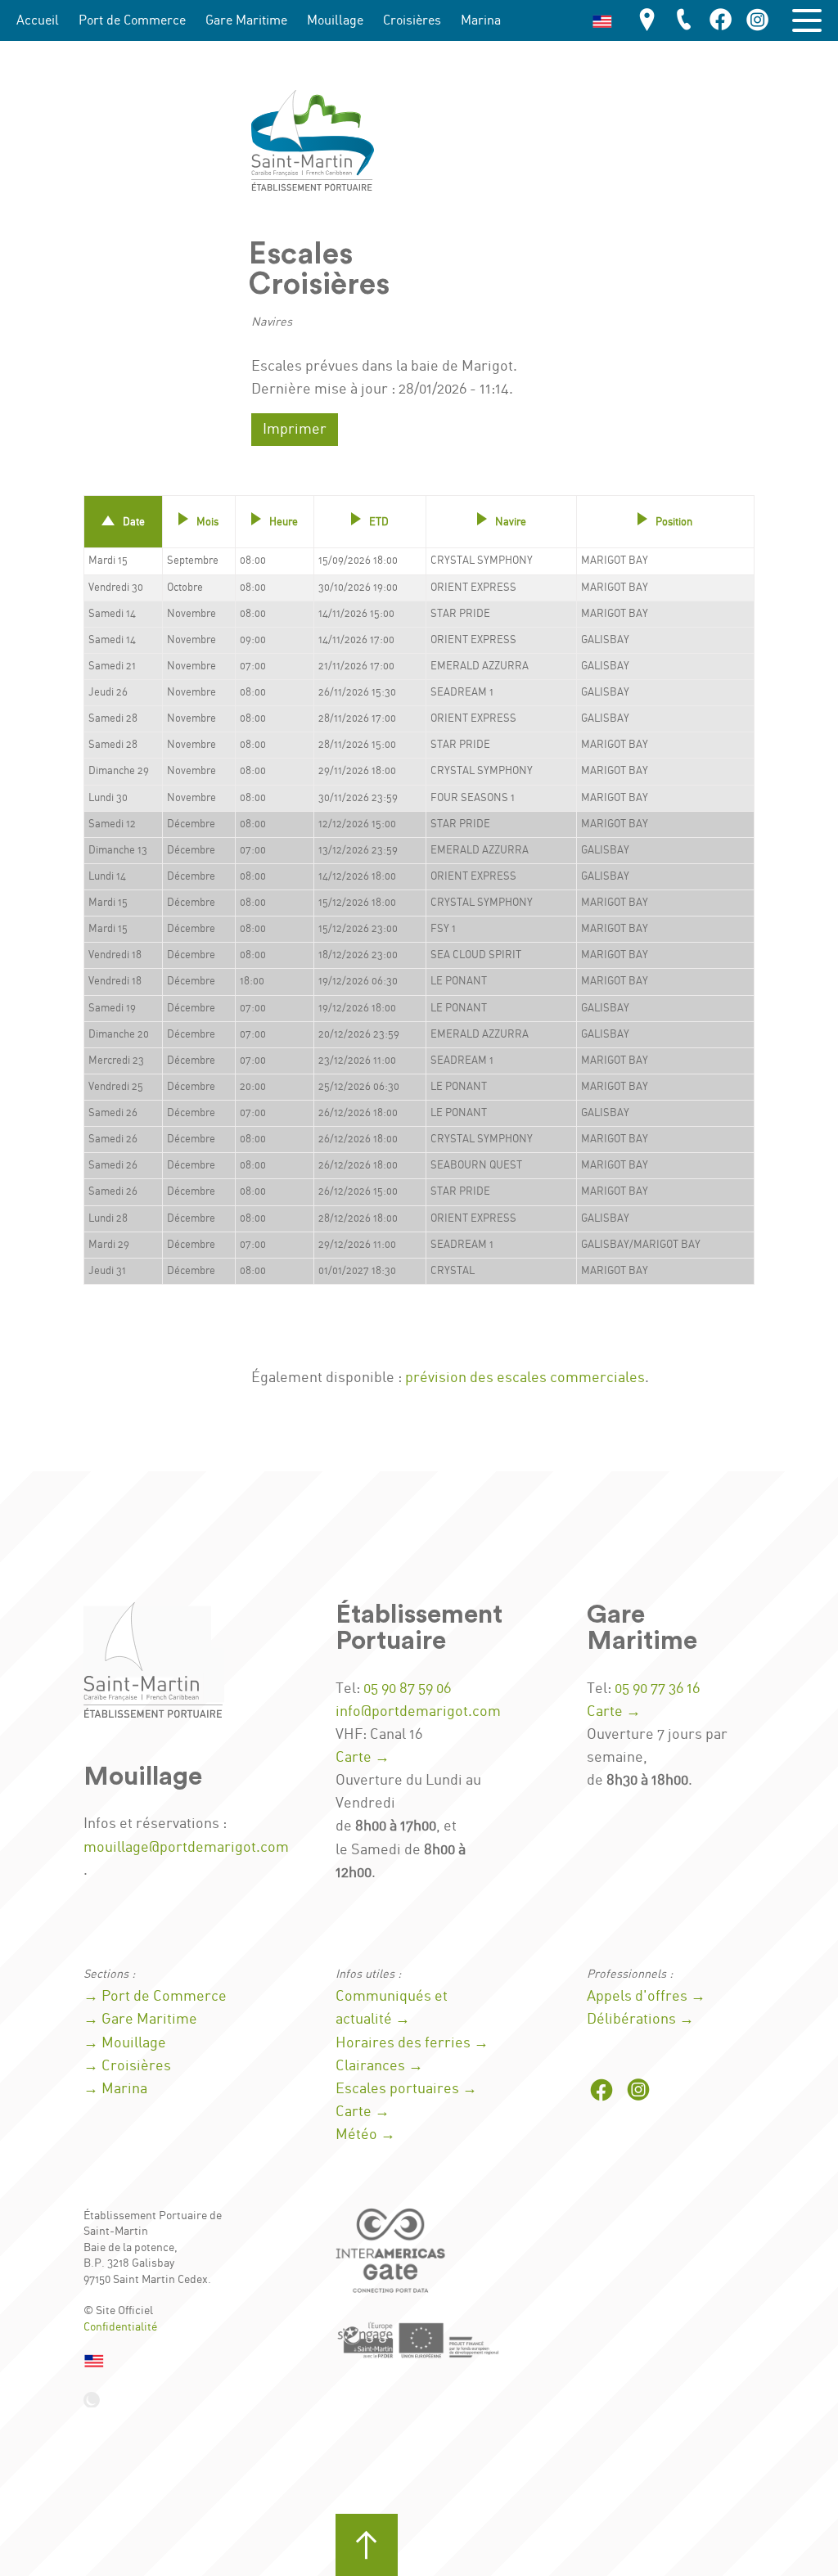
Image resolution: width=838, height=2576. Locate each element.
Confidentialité (120, 2327)
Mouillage (335, 21)
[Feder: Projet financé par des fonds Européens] (419, 2340)
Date (134, 522)
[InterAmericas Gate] (393, 2256)
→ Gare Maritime (140, 2020)
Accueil (38, 21)
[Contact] (684, 21)
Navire (511, 522)
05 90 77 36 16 (657, 1689)
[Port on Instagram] (758, 21)
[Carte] (647, 21)
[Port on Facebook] (721, 21)
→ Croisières (127, 2066)
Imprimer (295, 430)
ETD (379, 522)
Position (674, 522)
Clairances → (379, 2066)
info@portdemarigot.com (418, 1712)
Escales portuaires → (406, 2089)
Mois (207, 522)
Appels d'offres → (646, 1997)
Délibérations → (640, 2020)
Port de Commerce (132, 21)
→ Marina (115, 2089)
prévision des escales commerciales (525, 1378)
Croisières (412, 21)
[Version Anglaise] (602, 20)
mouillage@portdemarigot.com (186, 1848)
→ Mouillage (125, 2043)
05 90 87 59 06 (407, 1689)
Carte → (363, 1758)
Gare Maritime (246, 21)
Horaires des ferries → (412, 2043)
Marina (481, 21)
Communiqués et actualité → (392, 2008)
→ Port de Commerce (155, 1997)
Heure (284, 522)
